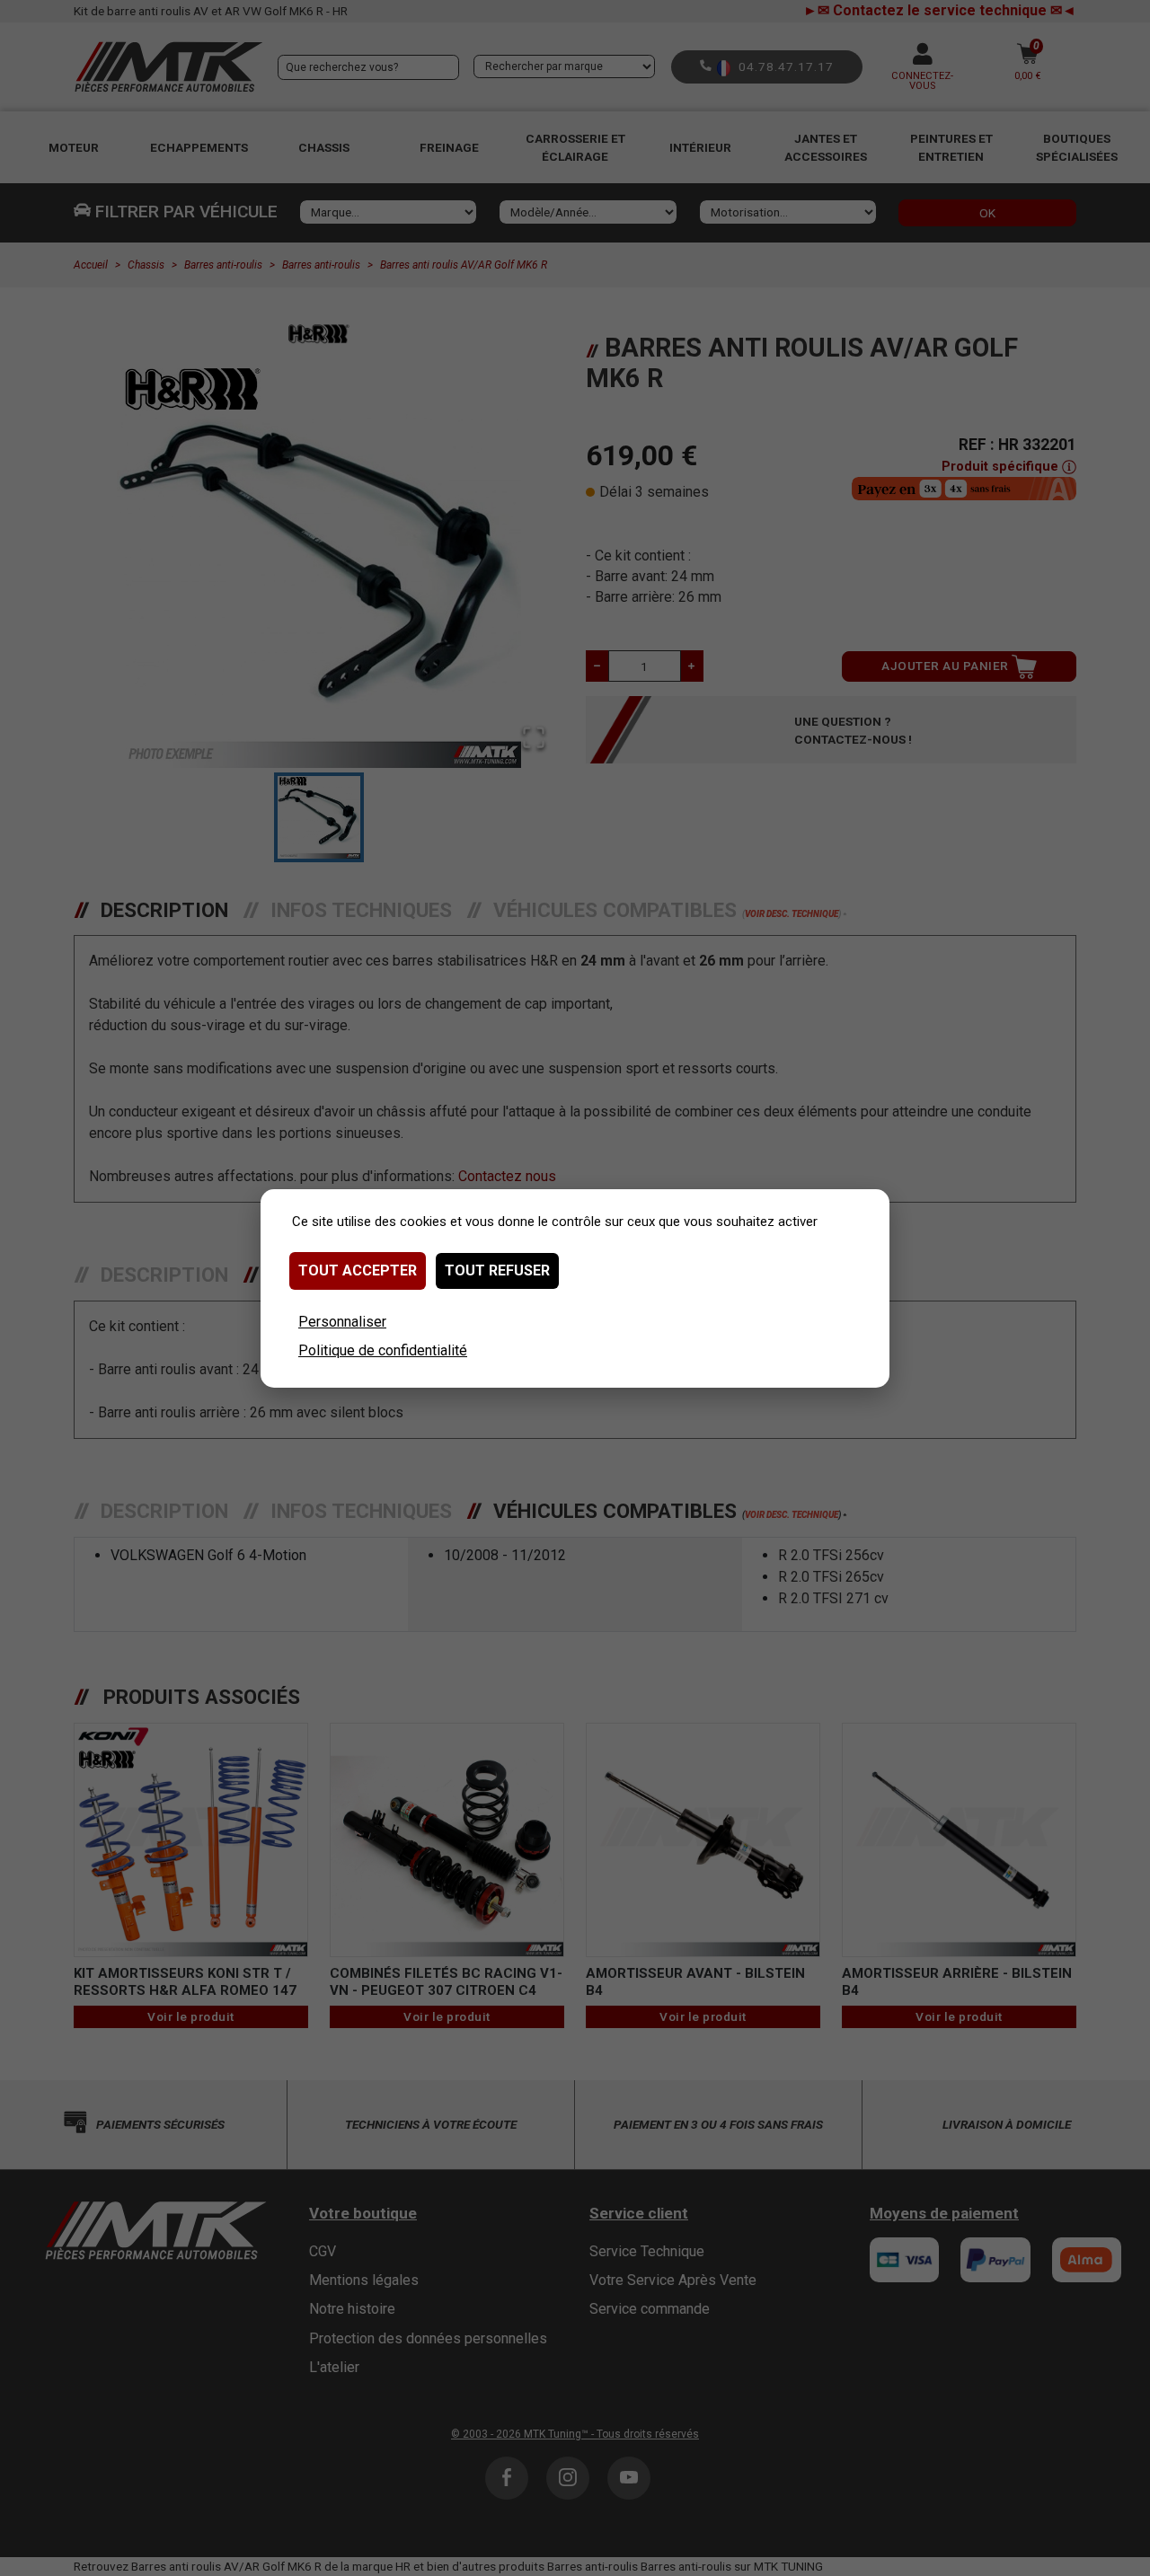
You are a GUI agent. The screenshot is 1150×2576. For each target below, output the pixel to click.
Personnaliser (342, 1322)
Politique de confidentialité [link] (383, 1350)
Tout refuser (497, 1270)
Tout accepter (358, 1270)
